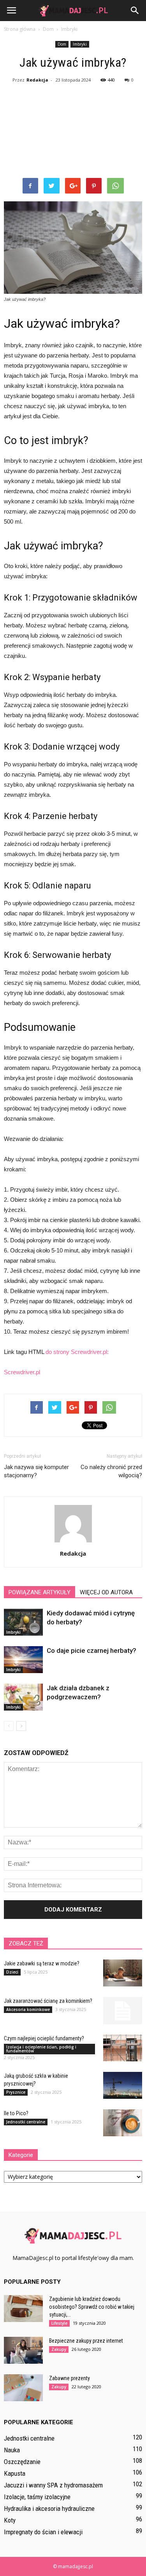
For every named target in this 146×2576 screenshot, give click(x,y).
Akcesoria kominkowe (28, 2009)
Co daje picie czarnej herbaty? (91, 1650)
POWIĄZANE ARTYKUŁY (40, 1592)
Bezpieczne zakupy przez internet (86, 2341)
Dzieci (12, 1972)
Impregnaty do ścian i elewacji (43, 2532)
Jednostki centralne (26, 2122)
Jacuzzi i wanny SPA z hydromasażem (53, 2485)
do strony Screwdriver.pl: (77, 1352)
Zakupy (59, 2349)
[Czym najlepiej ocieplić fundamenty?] (123, 2048)
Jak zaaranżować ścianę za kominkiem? (48, 2001)
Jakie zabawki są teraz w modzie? (42, 1963)
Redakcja (37, 80)
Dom (62, 44)
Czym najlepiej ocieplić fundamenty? (44, 2038)
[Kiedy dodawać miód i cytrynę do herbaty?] (23, 1622)
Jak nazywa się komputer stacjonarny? (36, 1471)
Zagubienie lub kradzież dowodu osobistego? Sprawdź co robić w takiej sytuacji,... (92, 2307)
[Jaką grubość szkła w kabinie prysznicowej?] (123, 2085)
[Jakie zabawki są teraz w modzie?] (123, 1973)
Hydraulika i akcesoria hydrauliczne (49, 2508)
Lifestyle (59, 2323)
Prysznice (16, 2092)
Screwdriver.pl (22, 1372)
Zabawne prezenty (69, 2378)
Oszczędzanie (22, 2462)
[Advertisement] (73, 132)
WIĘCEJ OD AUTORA (106, 1592)
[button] (135, 11)
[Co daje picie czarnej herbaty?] (23, 1660)
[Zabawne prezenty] (23, 2388)
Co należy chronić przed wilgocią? (111, 1471)
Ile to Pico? (16, 2113)
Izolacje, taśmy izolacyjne (37, 2497)
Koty (10, 2520)
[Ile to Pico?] (123, 2123)
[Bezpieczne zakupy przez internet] (23, 2350)
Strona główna (20, 29)
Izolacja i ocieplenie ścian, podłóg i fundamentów (41, 2049)
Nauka (12, 2450)
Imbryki (80, 44)
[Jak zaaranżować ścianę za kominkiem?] (123, 2011)
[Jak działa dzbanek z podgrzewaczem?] (23, 1697)
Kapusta (15, 2473)
